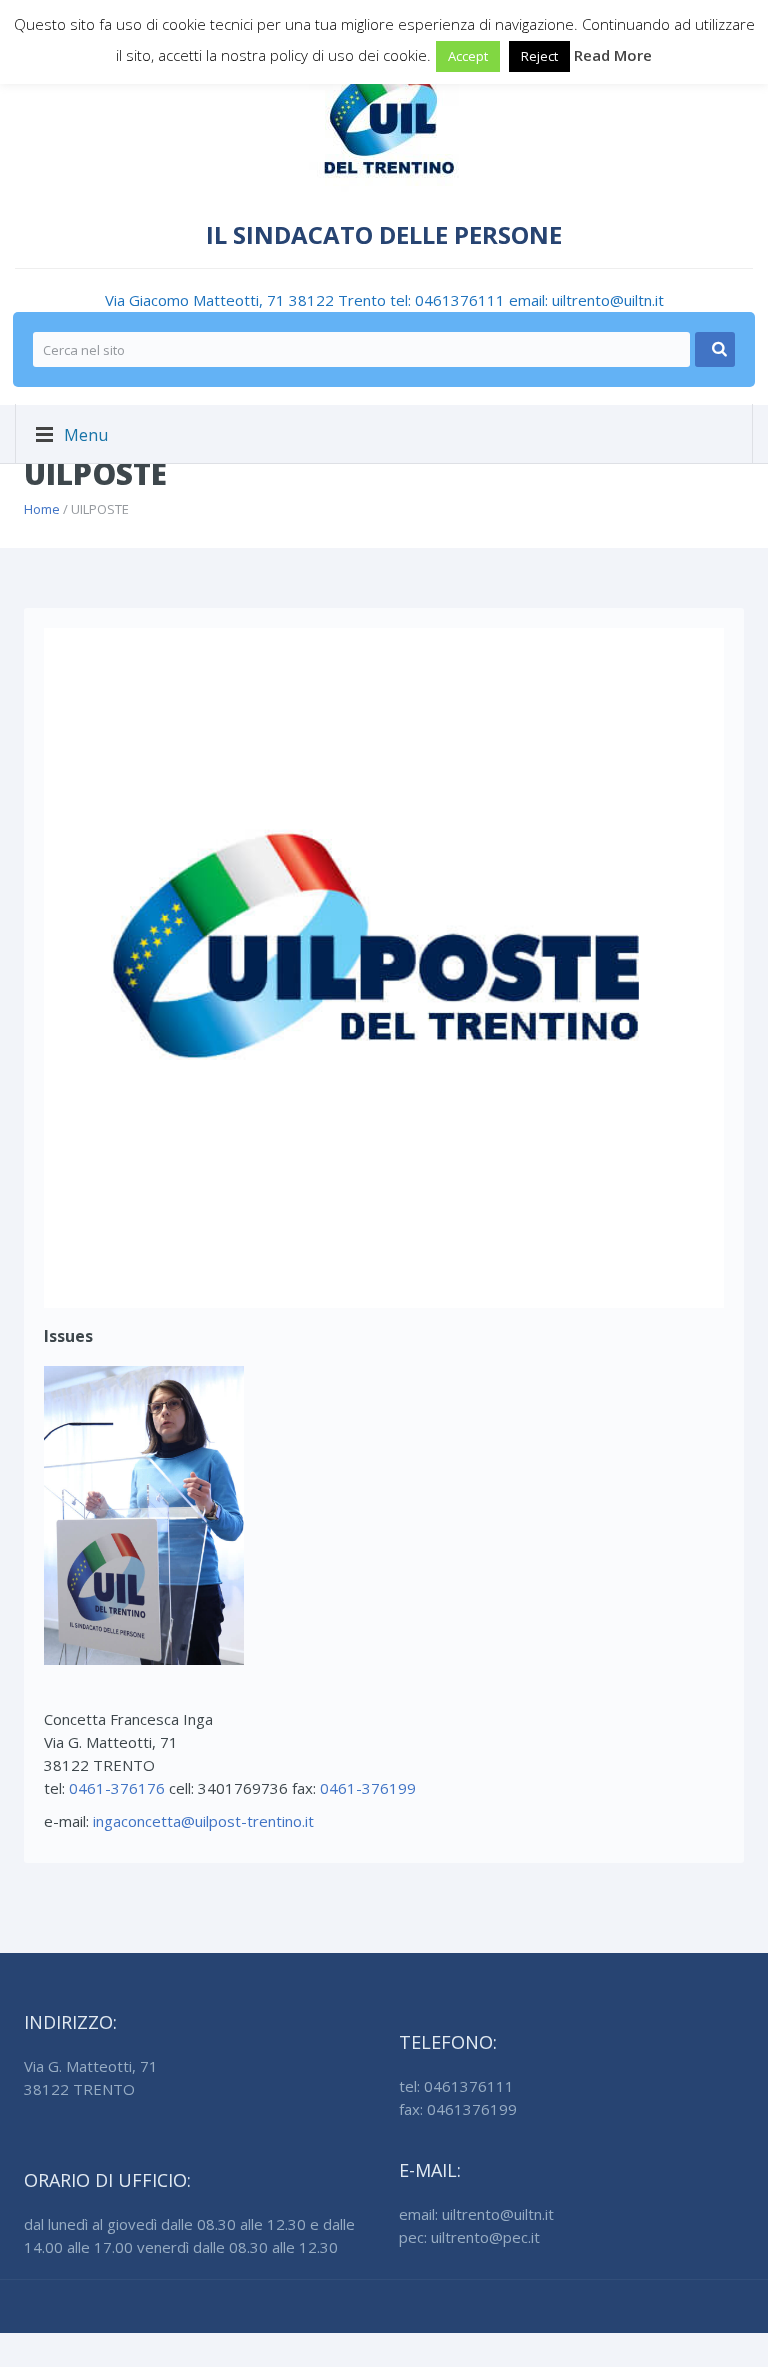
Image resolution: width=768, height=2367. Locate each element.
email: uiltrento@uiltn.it (586, 300)
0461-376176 (117, 1788)
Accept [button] (468, 56)
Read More (613, 55)
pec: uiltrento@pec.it (469, 2237)
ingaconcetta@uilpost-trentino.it (203, 1821)
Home (42, 509)
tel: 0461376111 (449, 300)
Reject (539, 56)
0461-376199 (368, 1788)
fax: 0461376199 (458, 2109)
